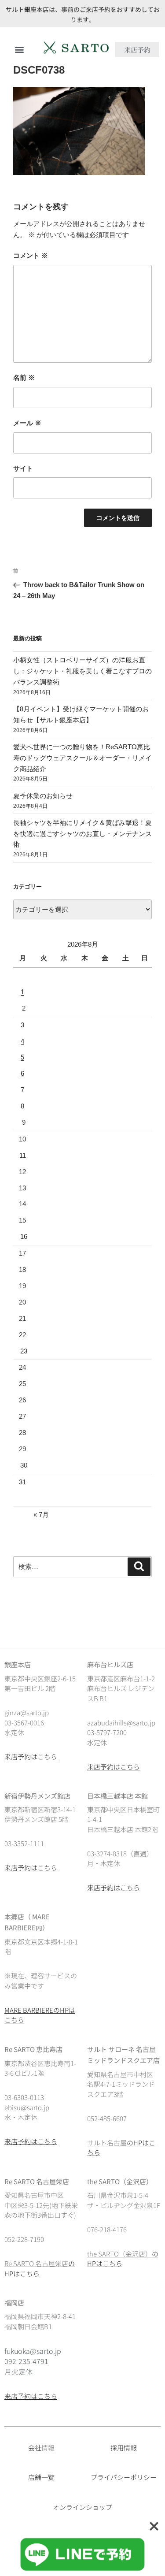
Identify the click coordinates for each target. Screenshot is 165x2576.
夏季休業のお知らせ (43, 796)
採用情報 (124, 2448)
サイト (23, 468)
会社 (35, 2448)
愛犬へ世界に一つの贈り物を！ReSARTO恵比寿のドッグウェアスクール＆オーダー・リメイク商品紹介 (82, 758)
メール (27, 423)
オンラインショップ (82, 2507)
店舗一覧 (41, 2477)
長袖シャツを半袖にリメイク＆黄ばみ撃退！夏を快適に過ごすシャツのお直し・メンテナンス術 (82, 834)
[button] (19, 50)
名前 (24, 377)
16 (24, 1236)
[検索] (139, 1567)
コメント (31, 255)
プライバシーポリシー (124, 2477)
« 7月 (41, 1515)
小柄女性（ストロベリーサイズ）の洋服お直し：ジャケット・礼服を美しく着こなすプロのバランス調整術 (82, 671)
